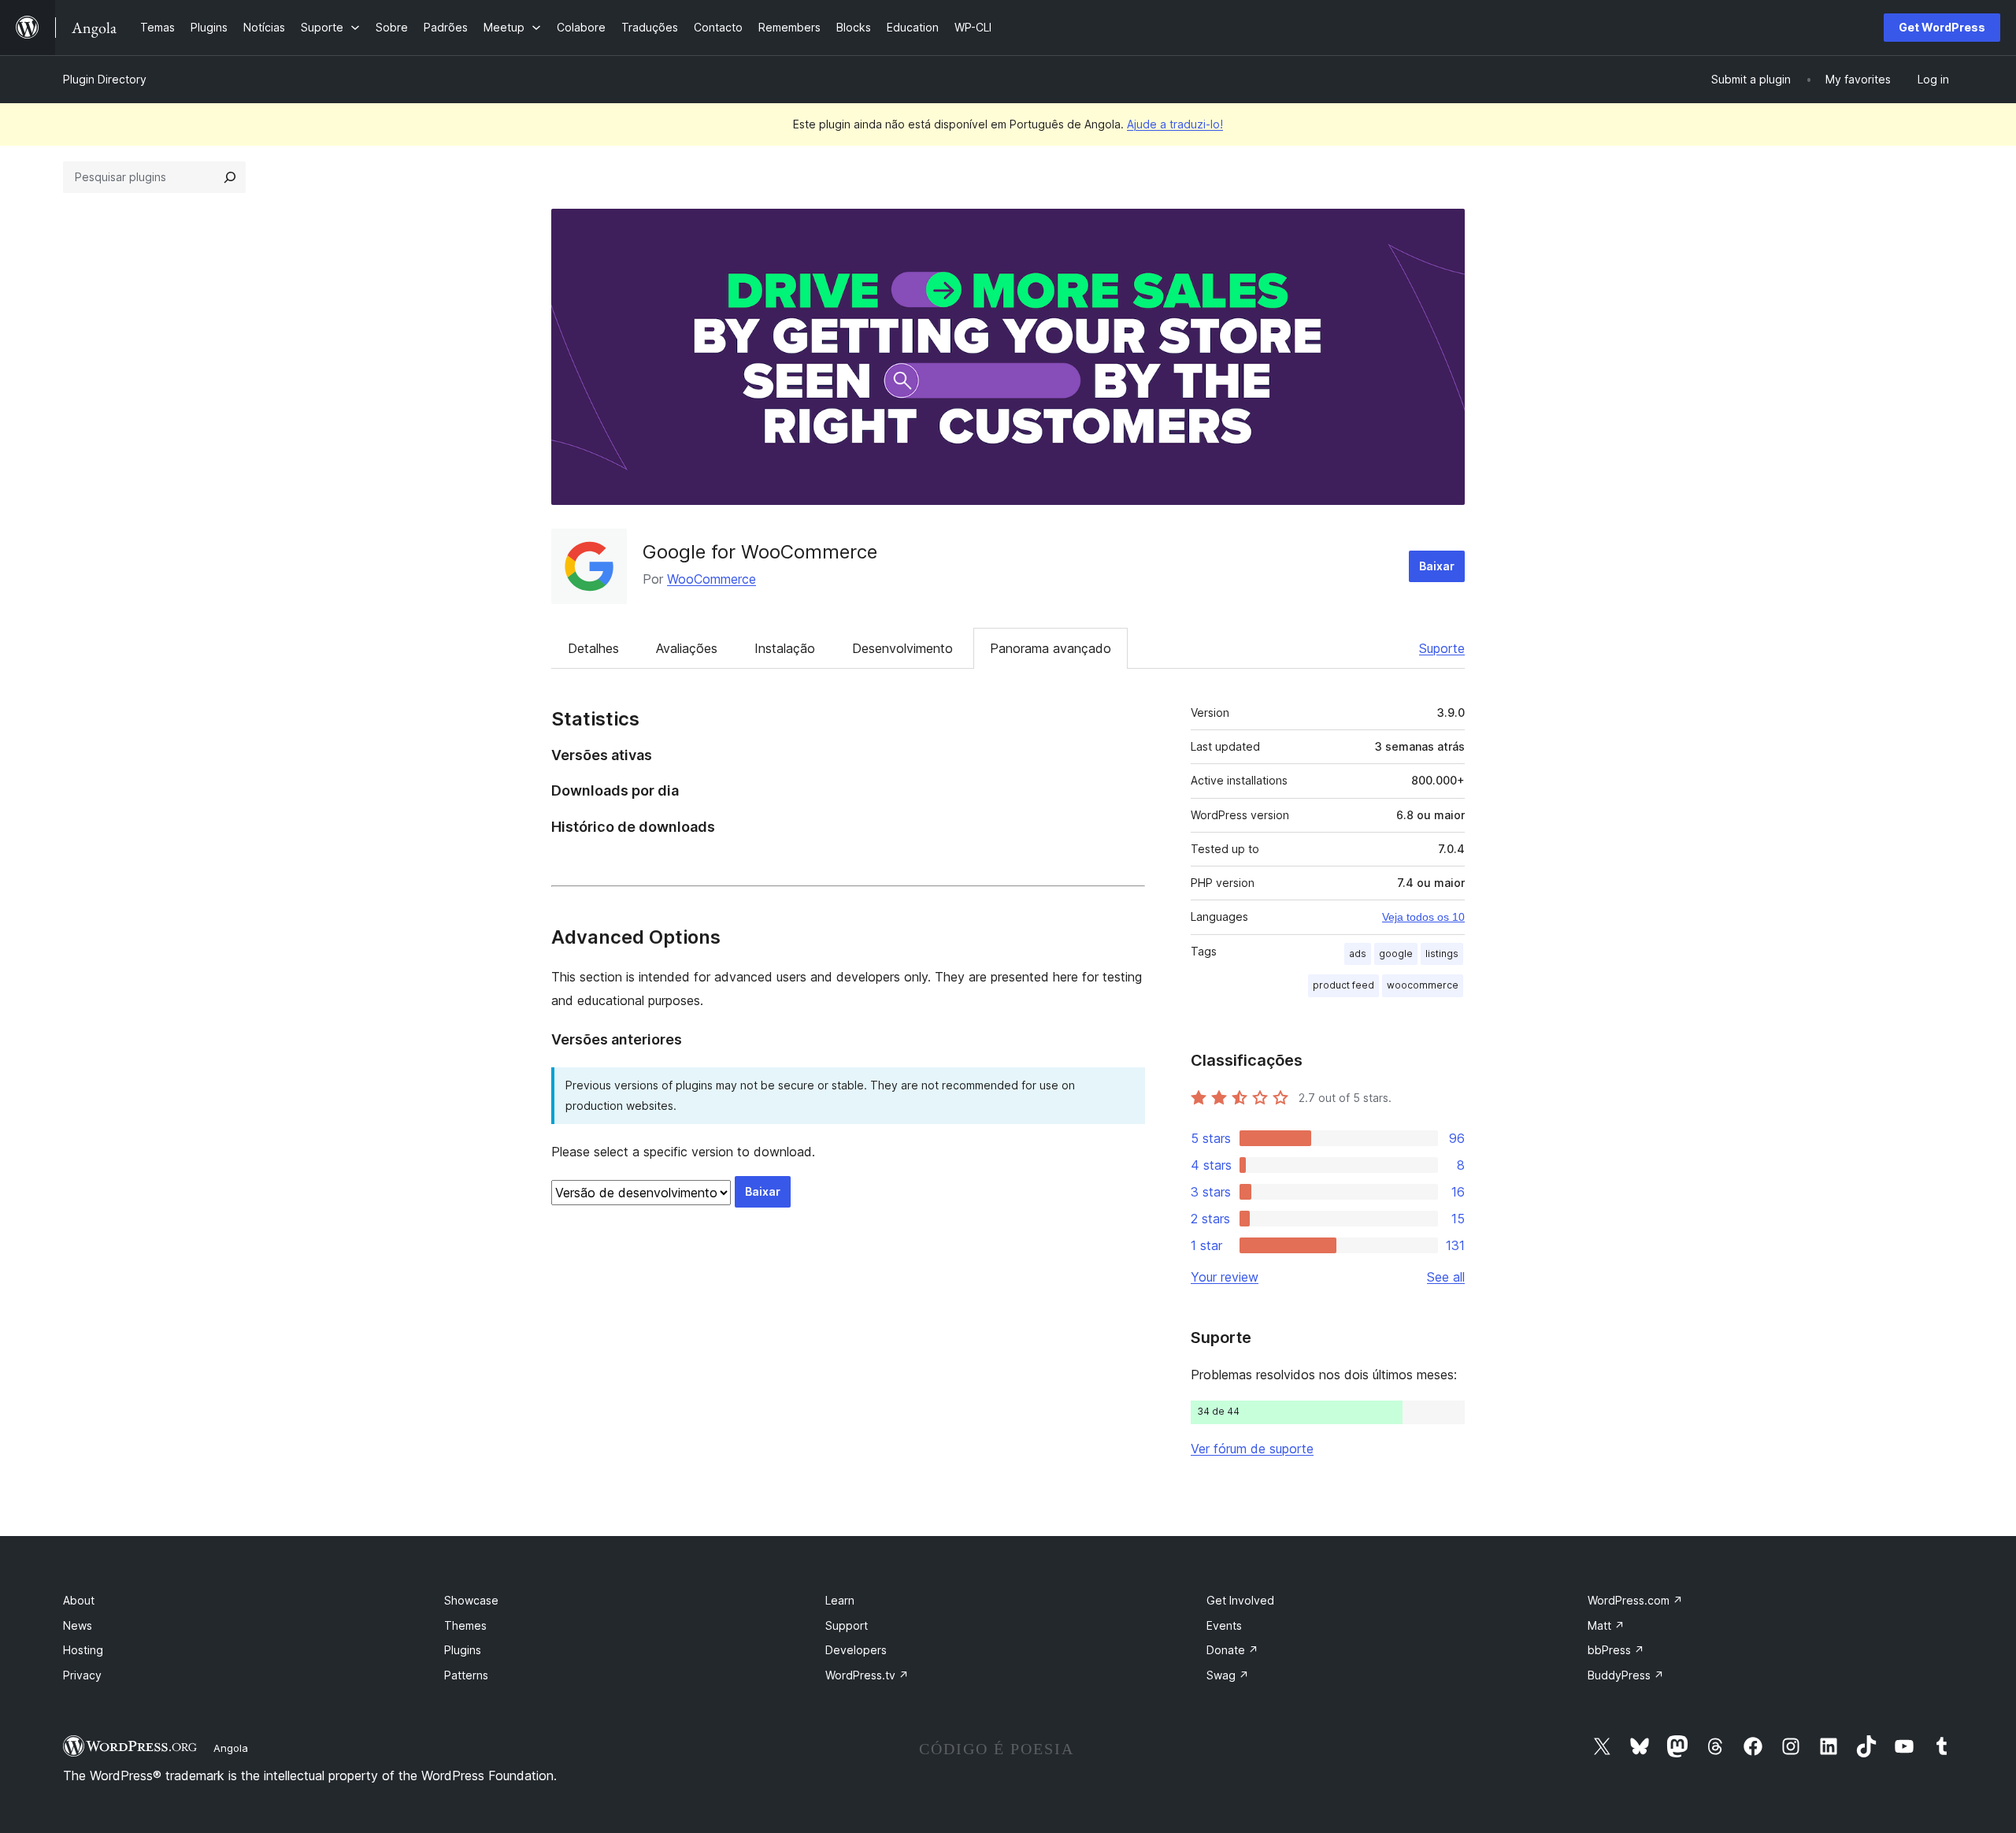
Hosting (83, 1650)
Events (1224, 1625)
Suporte (1442, 648)
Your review (1225, 1277)
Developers (856, 1650)
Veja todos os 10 (1423, 917)
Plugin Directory (105, 79)
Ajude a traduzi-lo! (1175, 124)
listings (1442, 954)
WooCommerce (712, 579)
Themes (465, 1625)
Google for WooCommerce (760, 552)
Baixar (1437, 566)
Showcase (471, 1600)
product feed (1343, 985)
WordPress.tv (867, 1675)
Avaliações (687, 648)
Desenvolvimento (902, 648)
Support (847, 1625)
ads (1358, 954)
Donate (1232, 1650)
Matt (1606, 1625)
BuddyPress (1626, 1675)
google (1396, 954)
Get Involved (1240, 1600)
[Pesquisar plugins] (230, 177)
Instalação (785, 648)
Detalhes (593, 648)
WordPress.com (1635, 1600)
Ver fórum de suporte (1252, 1449)
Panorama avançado (1051, 648)
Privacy (82, 1675)
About (79, 1600)
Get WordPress (1942, 27)
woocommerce (1423, 985)
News (78, 1625)
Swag (1228, 1675)
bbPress (1616, 1650)
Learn (840, 1600)
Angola (231, 1748)
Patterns (466, 1675)
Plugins (463, 1650)
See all (1446, 1277)
